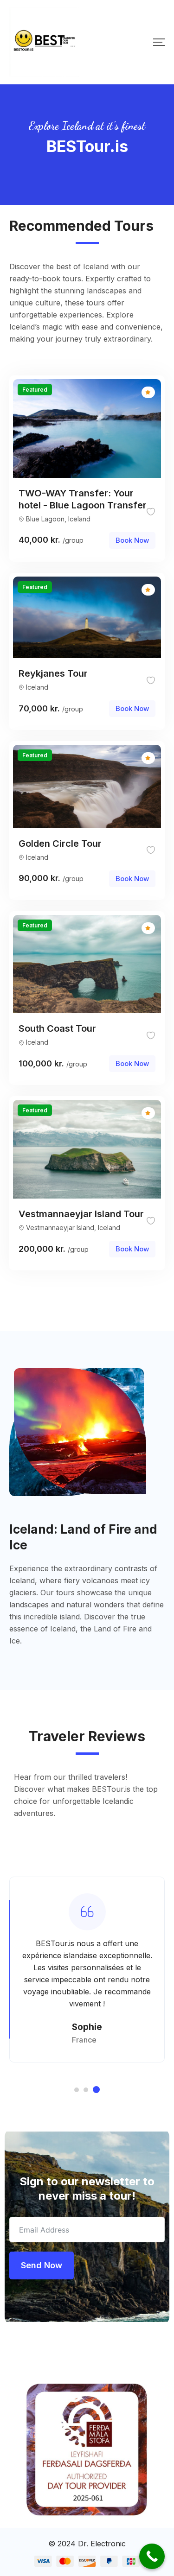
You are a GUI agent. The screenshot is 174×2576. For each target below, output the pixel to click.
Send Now (42, 2265)
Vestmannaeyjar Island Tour (81, 1214)
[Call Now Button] (152, 2556)
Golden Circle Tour (60, 844)
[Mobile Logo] (44, 42)
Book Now (132, 540)
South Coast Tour (57, 1028)
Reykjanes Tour (53, 673)
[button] (77, 2090)
